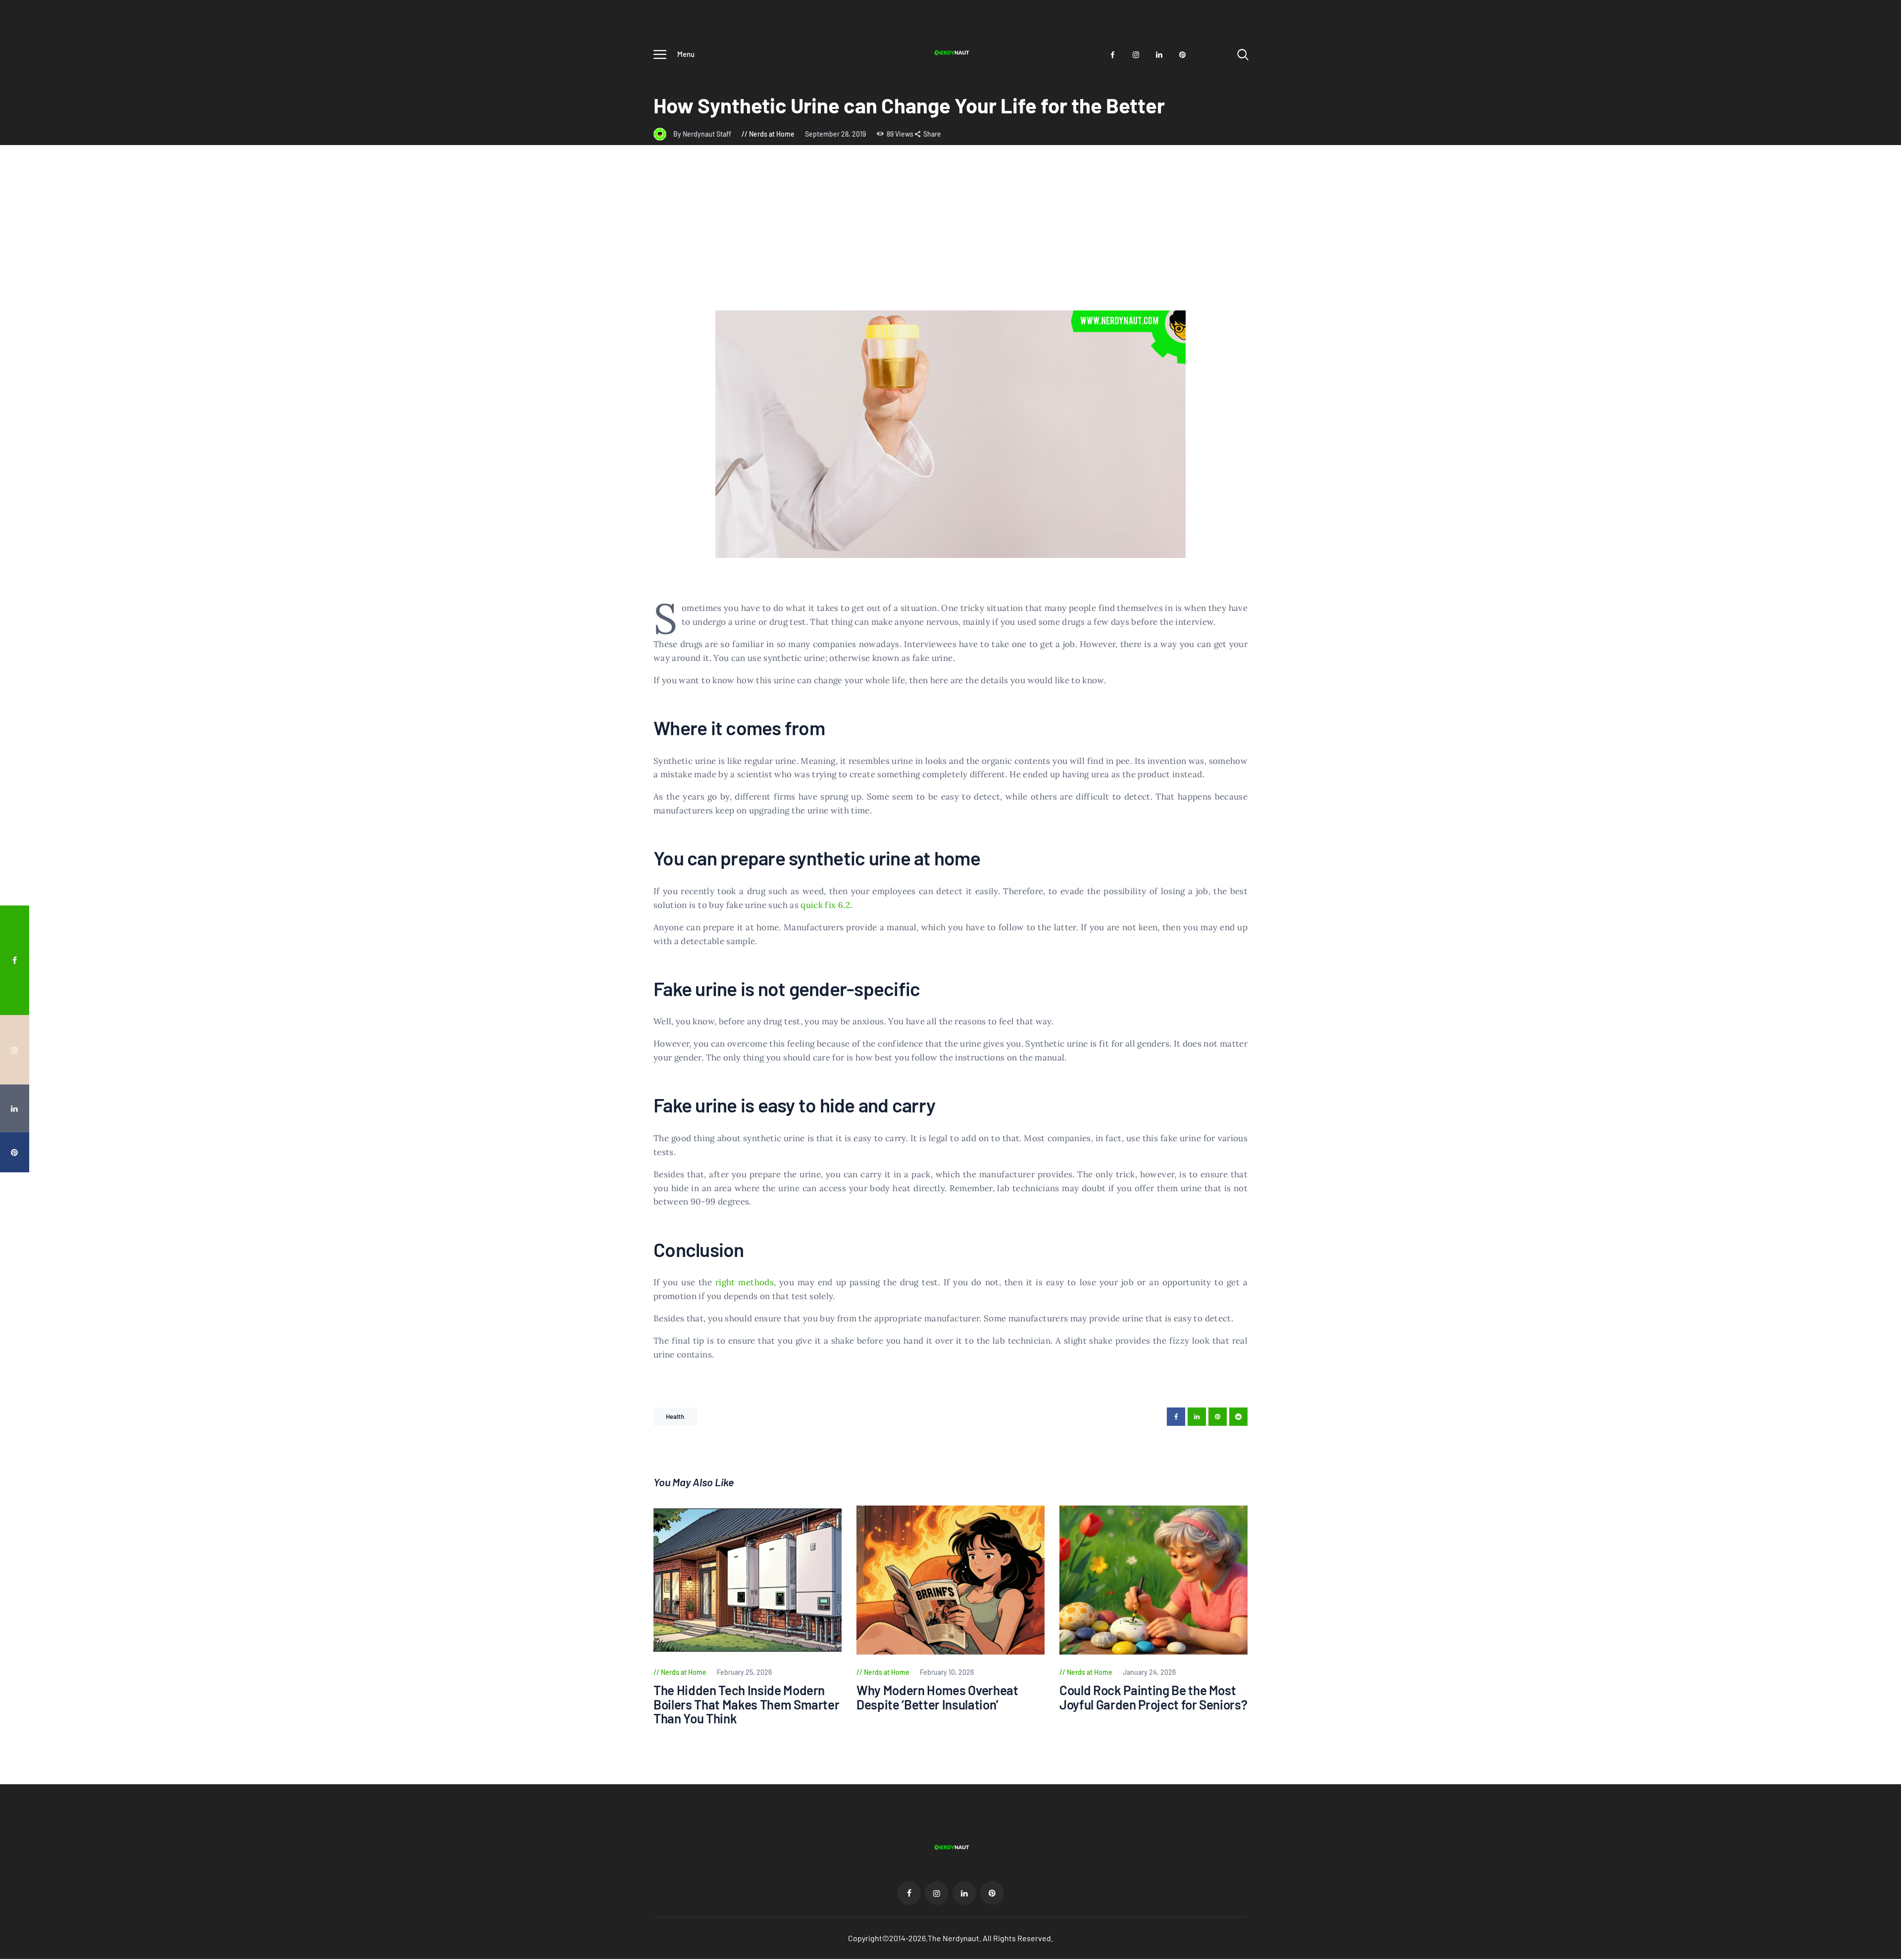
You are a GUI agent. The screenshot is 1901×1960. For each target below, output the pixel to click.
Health (675, 1416)
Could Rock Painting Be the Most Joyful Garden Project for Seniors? (1153, 1697)
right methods (745, 1282)
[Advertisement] (950, 236)
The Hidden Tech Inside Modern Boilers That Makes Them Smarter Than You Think (746, 1705)
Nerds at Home (772, 134)
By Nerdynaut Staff (703, 134)
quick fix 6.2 (825, 905)
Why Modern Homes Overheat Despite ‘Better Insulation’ (937, 1697)
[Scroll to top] (1875, 1058)
